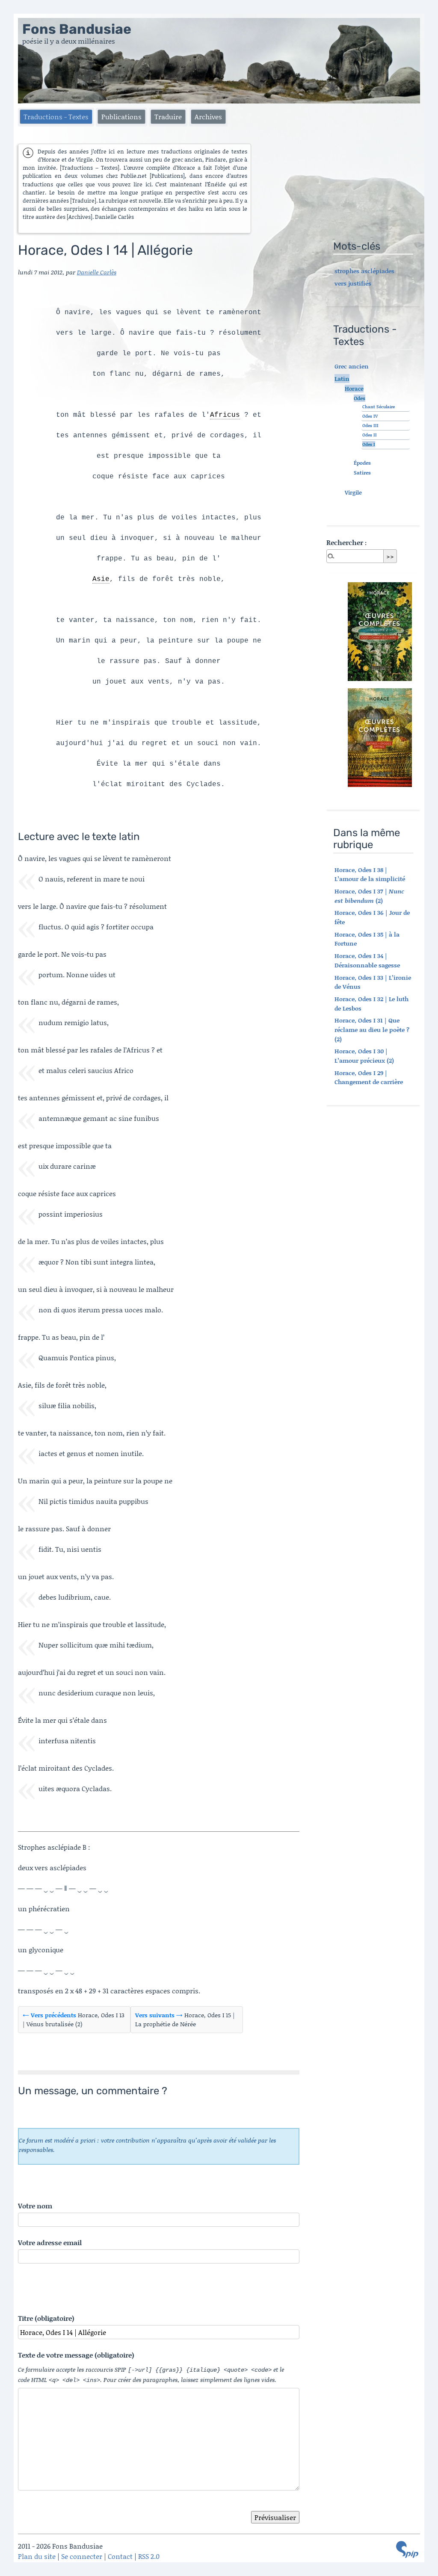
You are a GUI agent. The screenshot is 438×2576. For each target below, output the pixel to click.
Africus (225, 415)
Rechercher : (346, 542)
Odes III (370, 425)
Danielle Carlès (97, 272)
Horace (354, 389)
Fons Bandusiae (77, 29)
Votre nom (35, 2206)
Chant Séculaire (379, 407)
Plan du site (37, 2556)
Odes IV (370, 416)
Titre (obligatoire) (46, 2318)
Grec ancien (352, 366)
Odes (360, 398)
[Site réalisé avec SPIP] (407, 2549)
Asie (101, 579)
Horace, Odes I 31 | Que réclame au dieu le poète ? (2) (372, 1029)
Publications (121, 116)
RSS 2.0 (149, 2556)
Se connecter (82, 2556)
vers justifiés (353, 283)
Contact (120, 2556)
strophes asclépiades (364, 271)
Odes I (369, 444)
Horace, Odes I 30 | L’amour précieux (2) (364, 1056)
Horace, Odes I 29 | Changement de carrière (369, 1077)
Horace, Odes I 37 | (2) (369, 896)
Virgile (353, 492)
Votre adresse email (50, 2242)
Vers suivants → (159, 2015)
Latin (342, 379)
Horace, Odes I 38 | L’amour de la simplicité (370, 874)
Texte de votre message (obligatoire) (76, 2355)
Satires (362, 473)
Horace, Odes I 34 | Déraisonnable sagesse (367, 960)
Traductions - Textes (56, 116)
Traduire (168, 116)
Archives (208, 116)
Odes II (370, 435)
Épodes (362, 463)
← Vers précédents (49, 2015)
